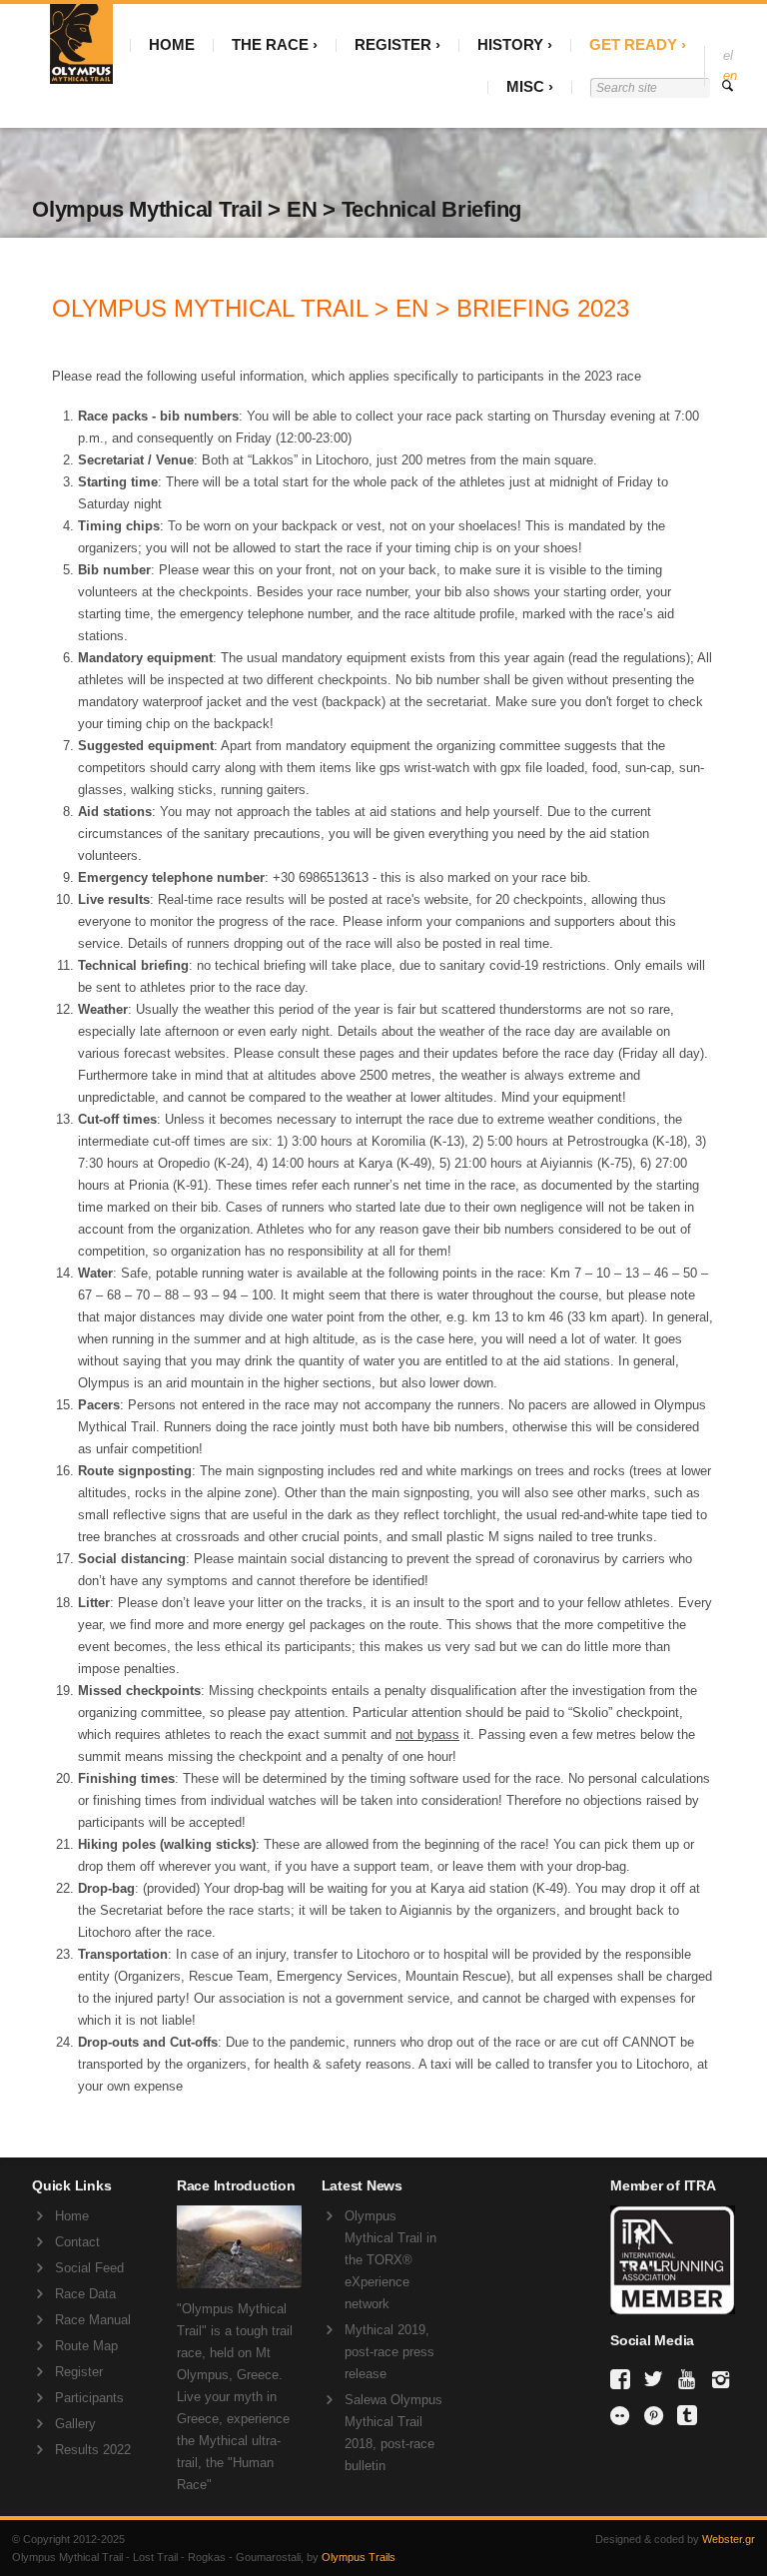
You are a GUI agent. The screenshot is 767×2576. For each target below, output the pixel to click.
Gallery (75, 2424)
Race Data (85, 2294)
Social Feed (89, 2268)
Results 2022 (93, 2450)
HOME (172, 44)
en (730, 75)
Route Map (86, 2346)
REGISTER (393, 44)
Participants (89, 2398)
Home (72, 2216)
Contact (77, 2242)
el (728, 55)
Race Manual (93, 2320)
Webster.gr (729, 2539)
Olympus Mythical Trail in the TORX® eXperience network (390, 2260)
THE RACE (270, 44)
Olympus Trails (359, 2557)
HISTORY (510, 44)
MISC (525, 86)
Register (79, 2372)
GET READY (633, 44)
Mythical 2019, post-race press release (389, 2352)
